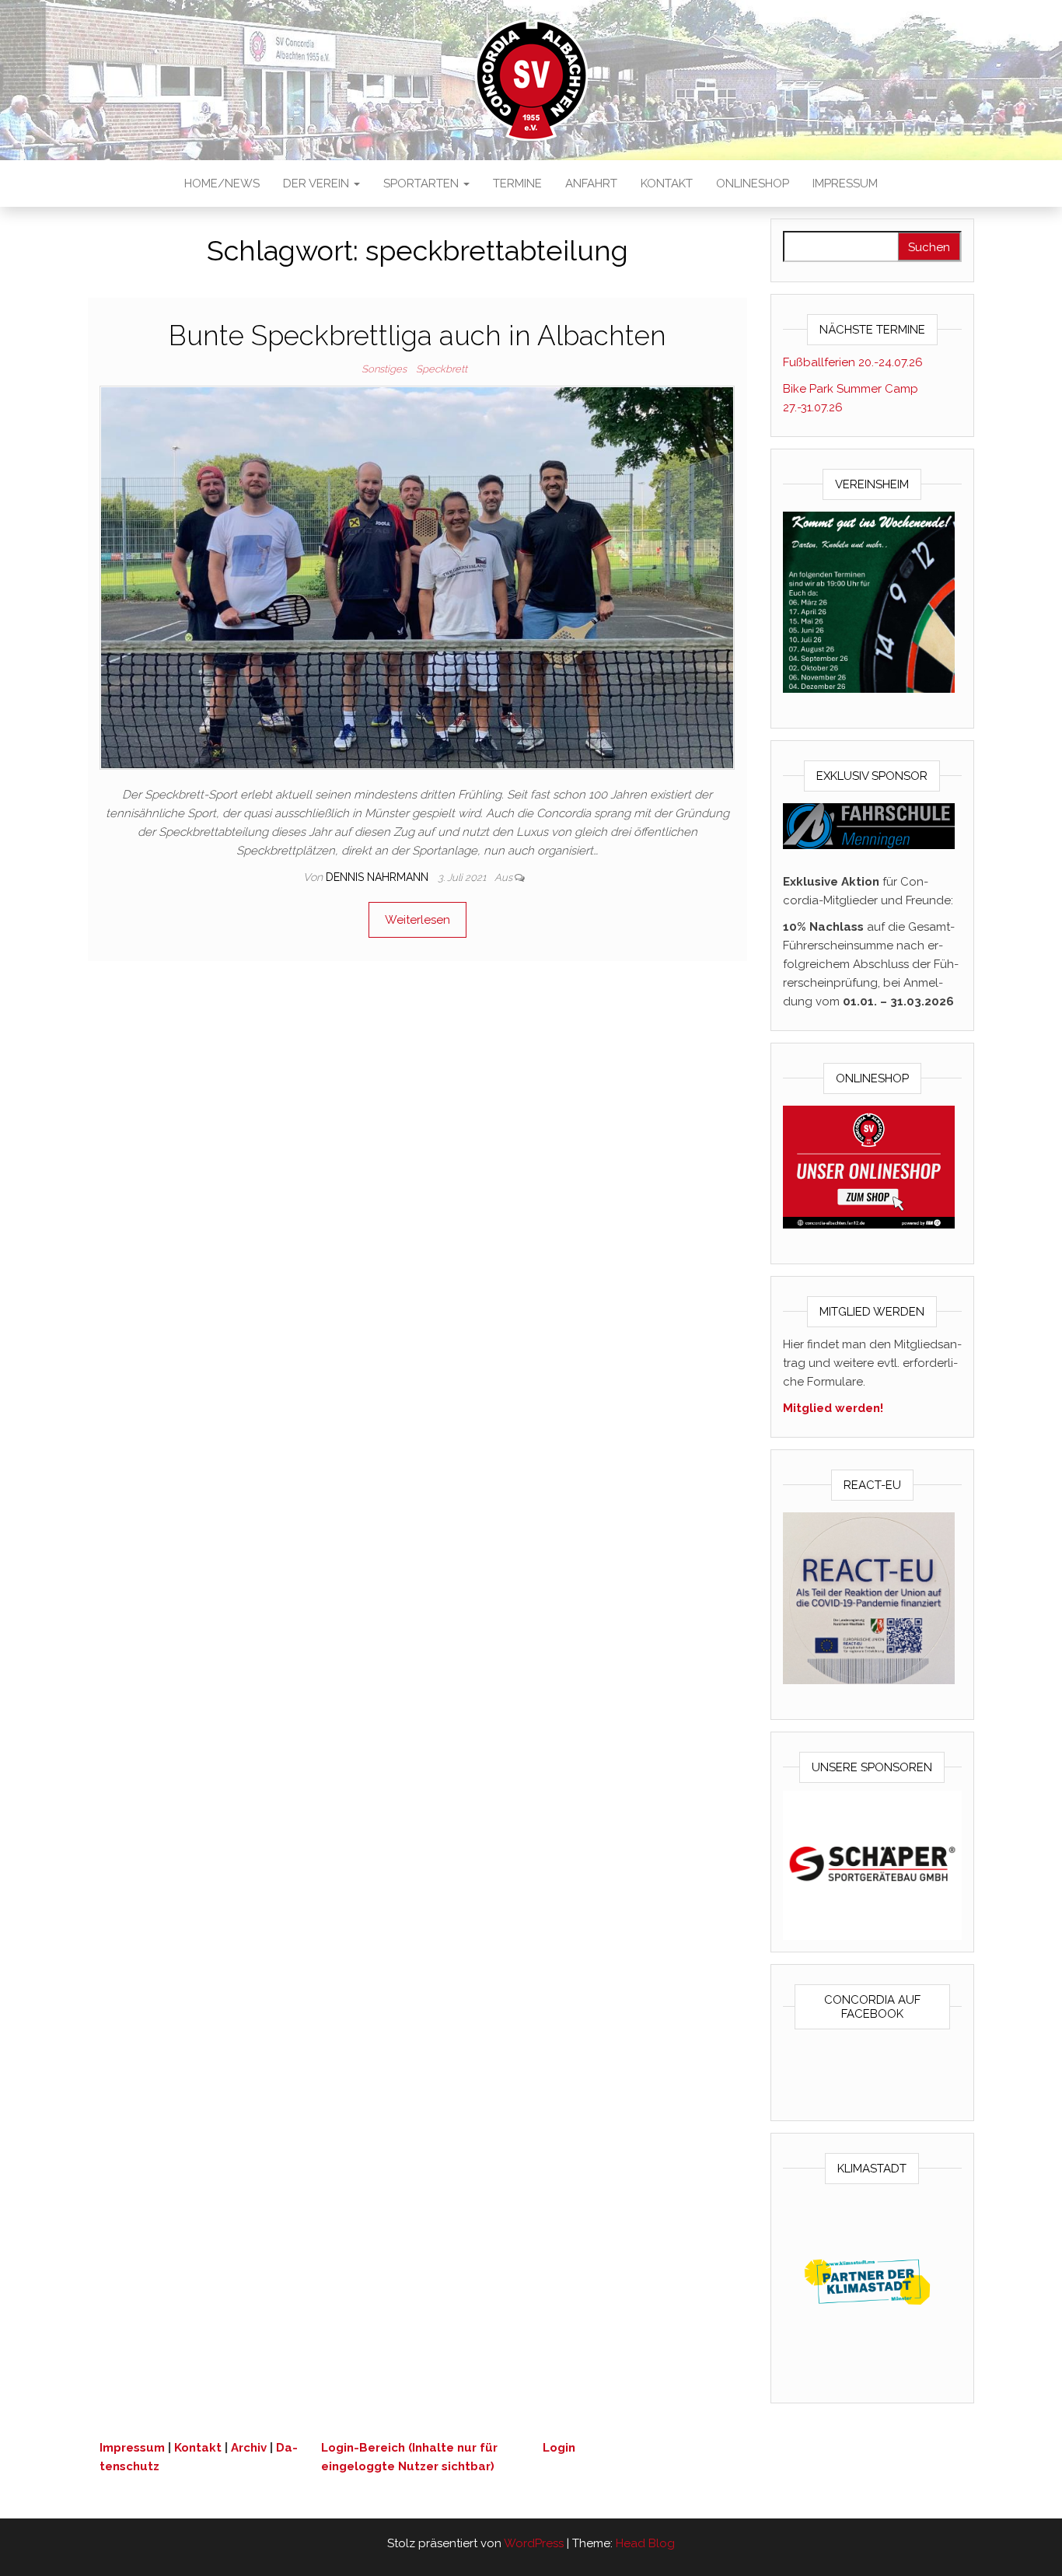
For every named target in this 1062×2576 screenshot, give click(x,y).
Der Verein (318, 184)
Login (559, 2448)
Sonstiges (384, 369)
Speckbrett (442, 369)
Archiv (249, 2448)
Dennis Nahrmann (379, 877)
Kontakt (667, 184)
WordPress (534, 2543)
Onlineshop (753, 184)
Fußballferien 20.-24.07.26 (853, 362)
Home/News (222, 184)
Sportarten (423, 184)
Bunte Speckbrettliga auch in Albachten (417, 336)
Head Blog (645, 2543)
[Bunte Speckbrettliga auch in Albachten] (417, 576)
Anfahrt (591, 184)
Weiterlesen (417, 920)
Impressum (845, 184)
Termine (517, 184)
